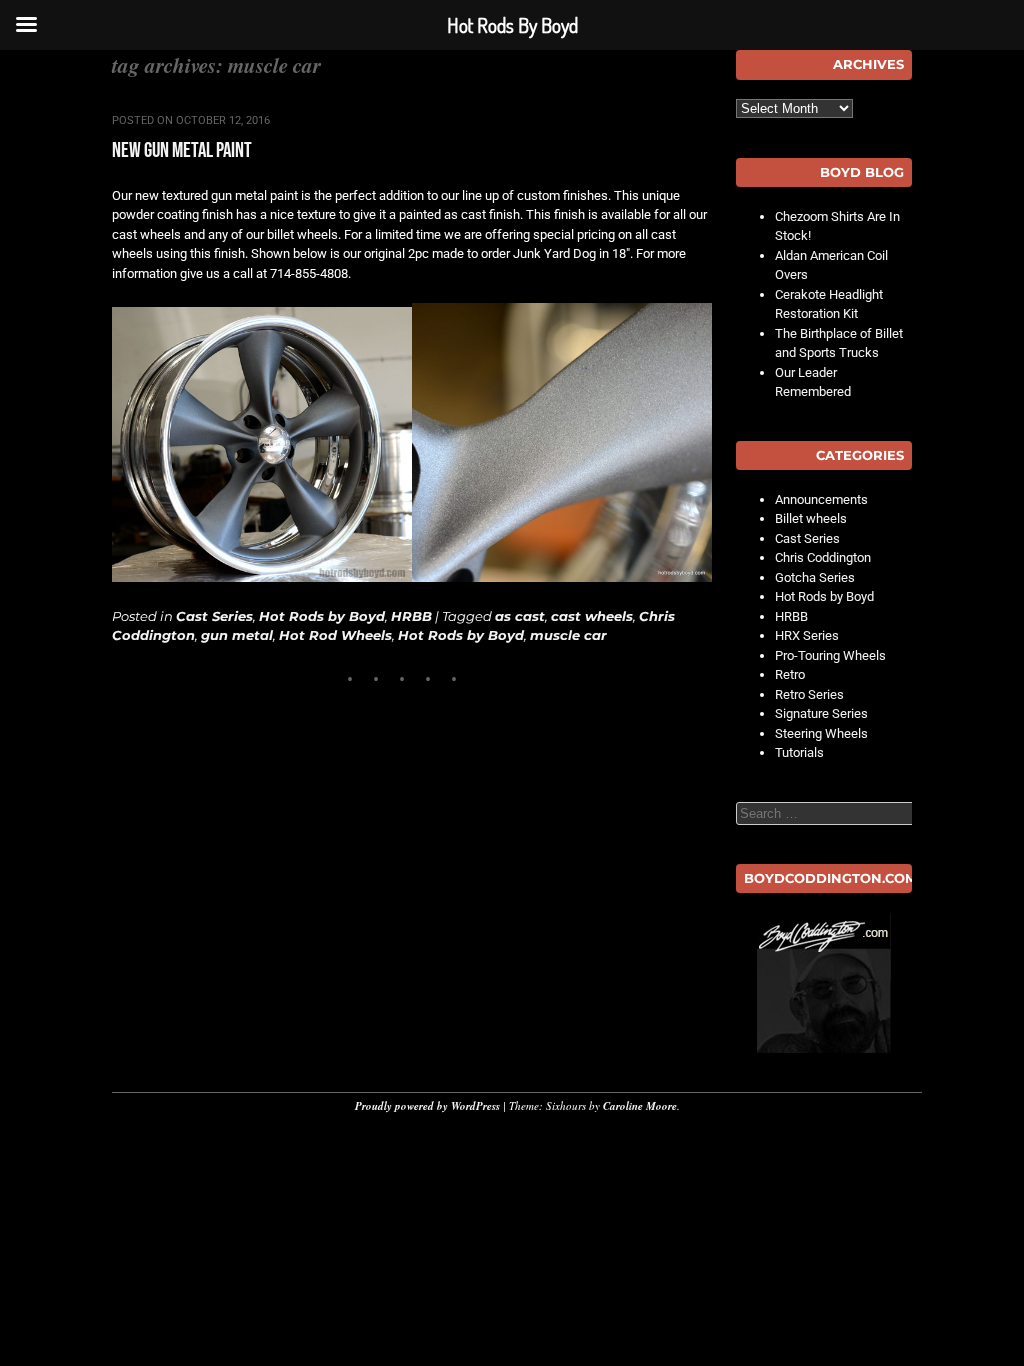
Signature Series (821, 713)
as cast (520, 616)
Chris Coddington (823, 557)
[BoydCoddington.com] (824, 983)
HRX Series (807, 635)
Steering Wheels (821, 733)
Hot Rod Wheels (335, 635)
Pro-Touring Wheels (830, 655)
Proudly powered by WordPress (427, 1106)
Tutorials (799, 752)
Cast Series (214, 616)
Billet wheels (811, 518)
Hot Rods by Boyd (322, 616)
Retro (790, 674)
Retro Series (809, 694)
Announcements (821, 499)
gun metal (237, 635)
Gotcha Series (815, 577)
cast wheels (592, 616)
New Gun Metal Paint (182, 150)
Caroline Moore (640, 1106)
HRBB (411, 616)
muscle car (568, 635)
